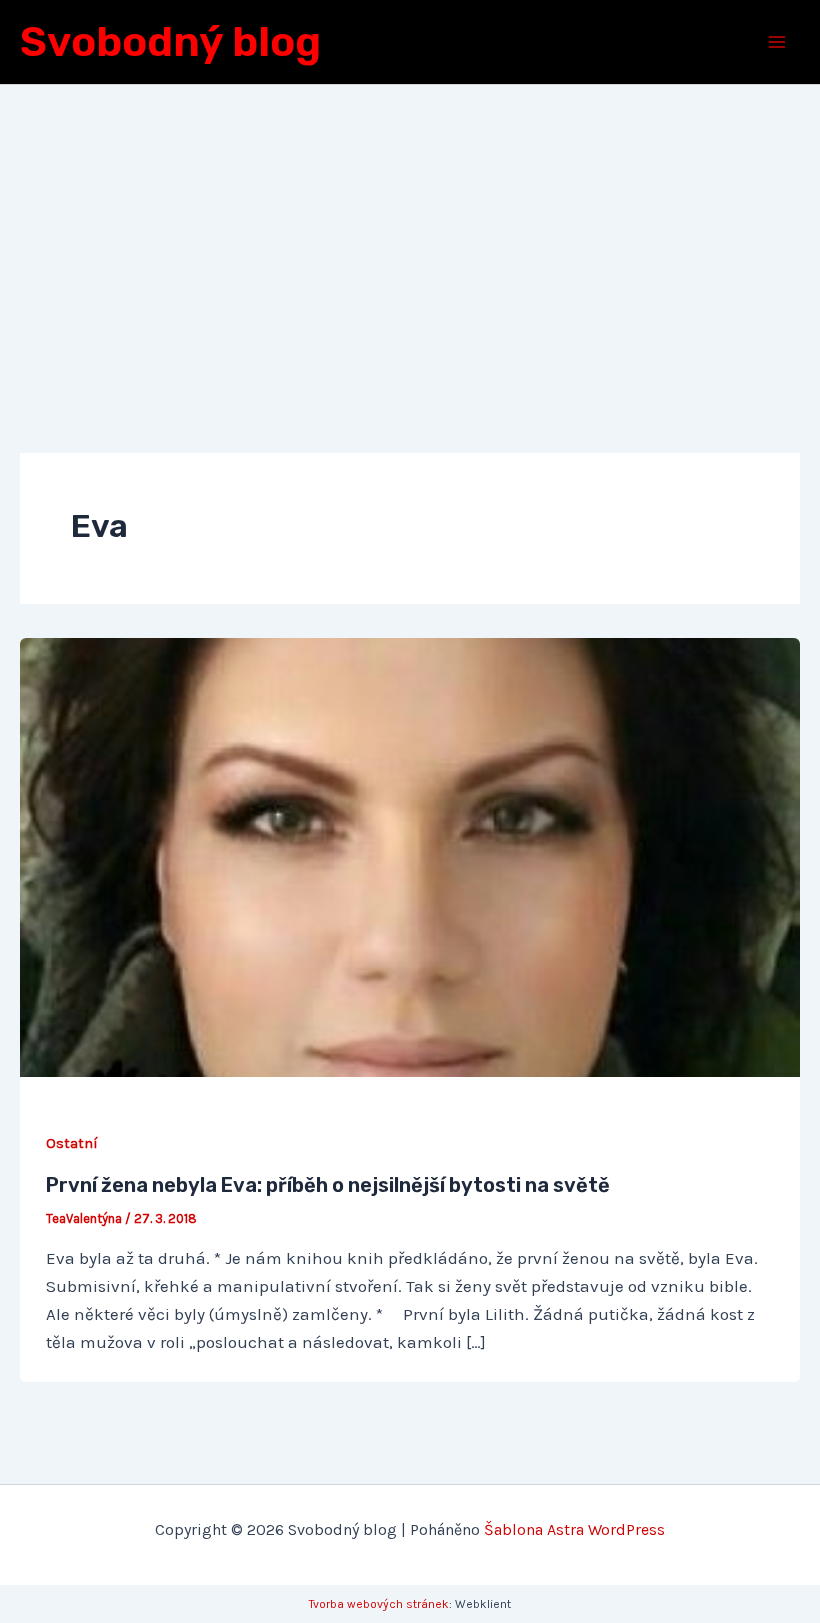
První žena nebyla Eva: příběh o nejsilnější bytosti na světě (328, 1185)
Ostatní (72, 1143)
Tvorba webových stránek (379, 1604)
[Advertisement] (410, 235)
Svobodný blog (170, 42)
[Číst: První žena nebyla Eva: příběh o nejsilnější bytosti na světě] (410, 856)
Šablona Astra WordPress (574, 1529)
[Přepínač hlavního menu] (778, 42)
